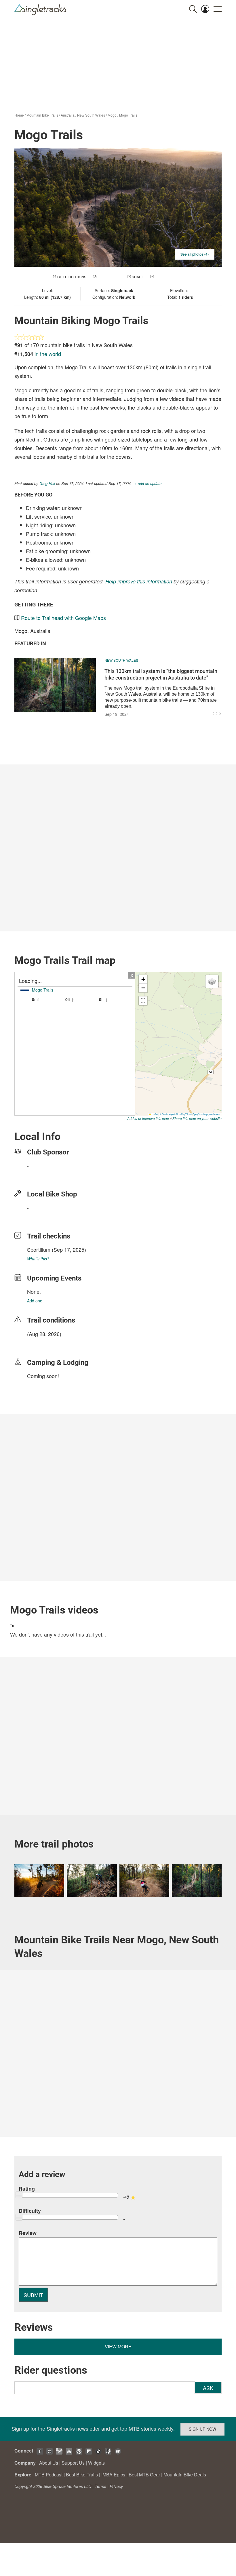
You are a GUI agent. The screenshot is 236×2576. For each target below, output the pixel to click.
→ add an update (147, 483)
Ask (208, 2388)
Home (19, 115)
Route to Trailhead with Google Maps (63, 618)
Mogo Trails (128, 115)
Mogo (112, 115)
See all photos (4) (195, 254)
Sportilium (39, 1249)
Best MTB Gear (144, 2475)
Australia (68, 115)
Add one (35, 1301)
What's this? (38, 1259)
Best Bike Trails (82, 2475)
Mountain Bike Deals (185, 2475)
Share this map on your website (197, 1118)
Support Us (73, 2463)
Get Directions (72, 277)
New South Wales (91, 115)
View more (118, 2346)
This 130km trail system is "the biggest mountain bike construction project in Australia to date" (161, 674)
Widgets (96, 2463)
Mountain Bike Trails (42, 115)
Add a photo (109, 277)
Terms (100, 2486)
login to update (41, 1343)
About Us (49, 2463)
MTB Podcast (49, 2475)
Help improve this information (139, 581)
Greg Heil (47, 483)
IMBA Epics (113, 2475)
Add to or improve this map (148, 1118)
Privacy (116, 2486)
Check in (163, 277)
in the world (48, 354)
